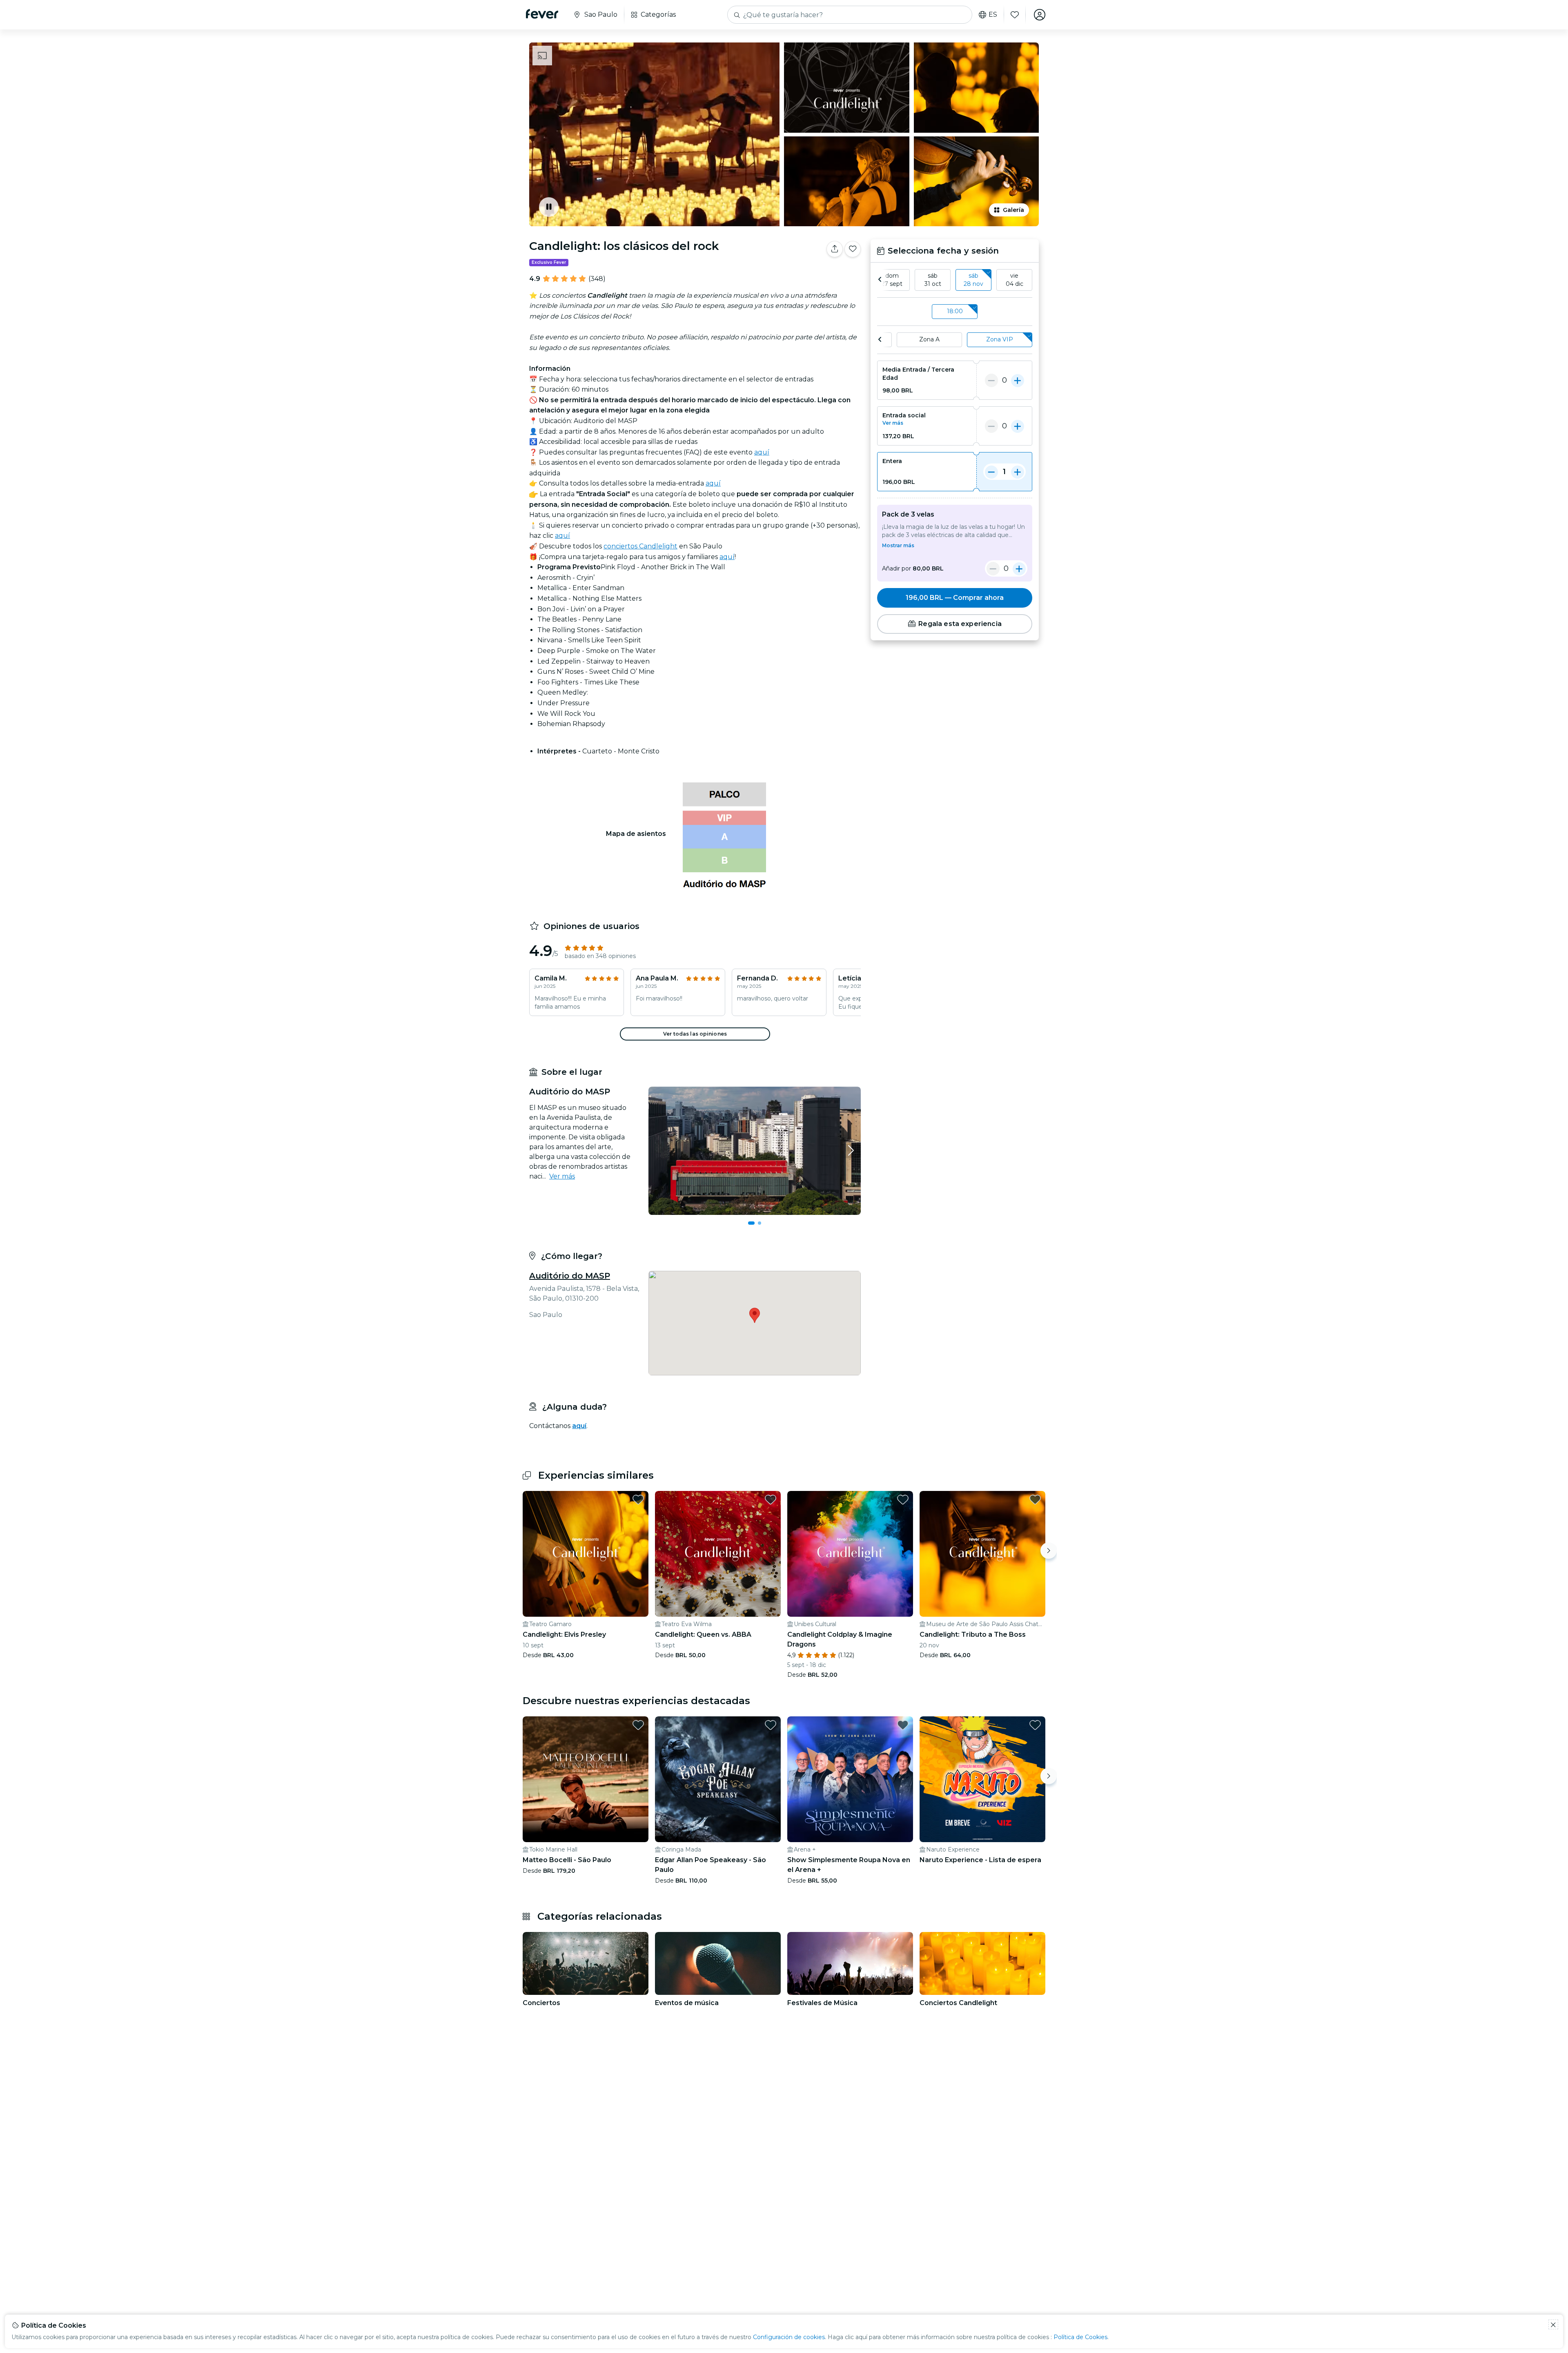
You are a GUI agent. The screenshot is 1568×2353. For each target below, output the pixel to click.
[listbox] (955, 280)
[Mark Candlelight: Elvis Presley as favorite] (638, 1500)
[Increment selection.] (1018, 380)
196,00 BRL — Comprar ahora (955, 598)
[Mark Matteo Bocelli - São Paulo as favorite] (638, 1725)
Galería (1013, 210)
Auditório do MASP (570, 1276)
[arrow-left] (880, 280)
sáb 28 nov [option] (973, 280)
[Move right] (1049, 1551)
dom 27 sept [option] (892, 280)
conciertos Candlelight (640, 546)
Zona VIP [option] (1000, 339)
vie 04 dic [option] (1015, 280)
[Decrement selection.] (991, 380)
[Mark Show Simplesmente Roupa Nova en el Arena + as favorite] (903, 1725)
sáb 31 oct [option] (933, 280)
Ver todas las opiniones (695, 1034)
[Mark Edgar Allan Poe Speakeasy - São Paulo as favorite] (771, 1725)
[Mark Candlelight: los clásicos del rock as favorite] (853, 249)
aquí (762, 452)
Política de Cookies (1080, 2337)
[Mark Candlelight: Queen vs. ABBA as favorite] (771, 1500)
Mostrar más (898, 545)
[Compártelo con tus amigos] (835, 249)
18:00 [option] (955, 311)
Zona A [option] (929, 339)
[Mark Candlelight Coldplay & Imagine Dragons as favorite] (903, 1500)
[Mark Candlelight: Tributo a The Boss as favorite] (1035, 1500)
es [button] (993, 15)
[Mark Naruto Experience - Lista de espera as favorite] (1035, 1725)
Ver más (562, 1176)
